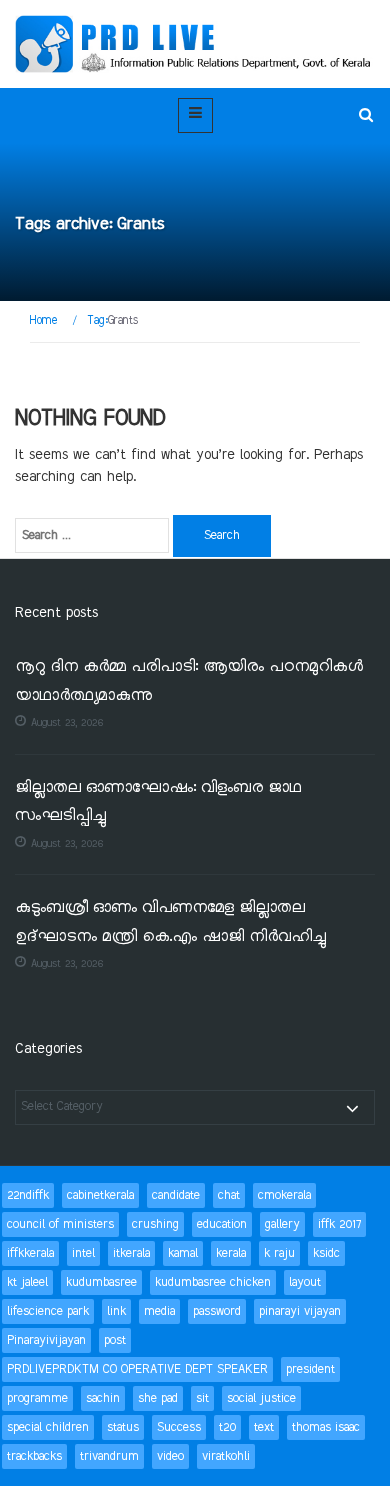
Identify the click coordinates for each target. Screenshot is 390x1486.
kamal (183, 1253)
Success (179, 1427)
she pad (158, 1398)
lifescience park (48, 1311)
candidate (176, 1195)
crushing (155, 1224)
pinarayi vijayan (300, 1311)
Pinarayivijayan (46, 1340)
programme (37, 1398)
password (217, 1311)
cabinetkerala (100, 1195)
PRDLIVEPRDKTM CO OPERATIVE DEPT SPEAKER (137, 1369)
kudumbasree (101, 1282)
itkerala (131, 1253)
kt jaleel (27, 1282)
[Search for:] (92, 536)
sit (202, 1398)
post (115, 1340)
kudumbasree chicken (213, 1282)
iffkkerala (30, 1253)
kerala (231, 1253)
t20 (227, 1427)
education (222, 1224)
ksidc (326, 1253)
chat (229, 1195)
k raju (279, 1253)
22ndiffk (28, 1195)
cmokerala (284, 1195)
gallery (282, 1224)
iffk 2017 (339, 1224)
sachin (103, 1398)
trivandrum (109, 1456)
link (116, 1311)
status (123, 1427)
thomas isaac (326, 1427)
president (310, 1369)
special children (48, 1427)
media (159, 1311)
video (170, 1456)
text (264, 1427)
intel (83, 1253)
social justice (261, 1398)
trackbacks (34, 1456)
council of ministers (60, 1224)
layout (305, 1282)
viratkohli (226, 1456)
